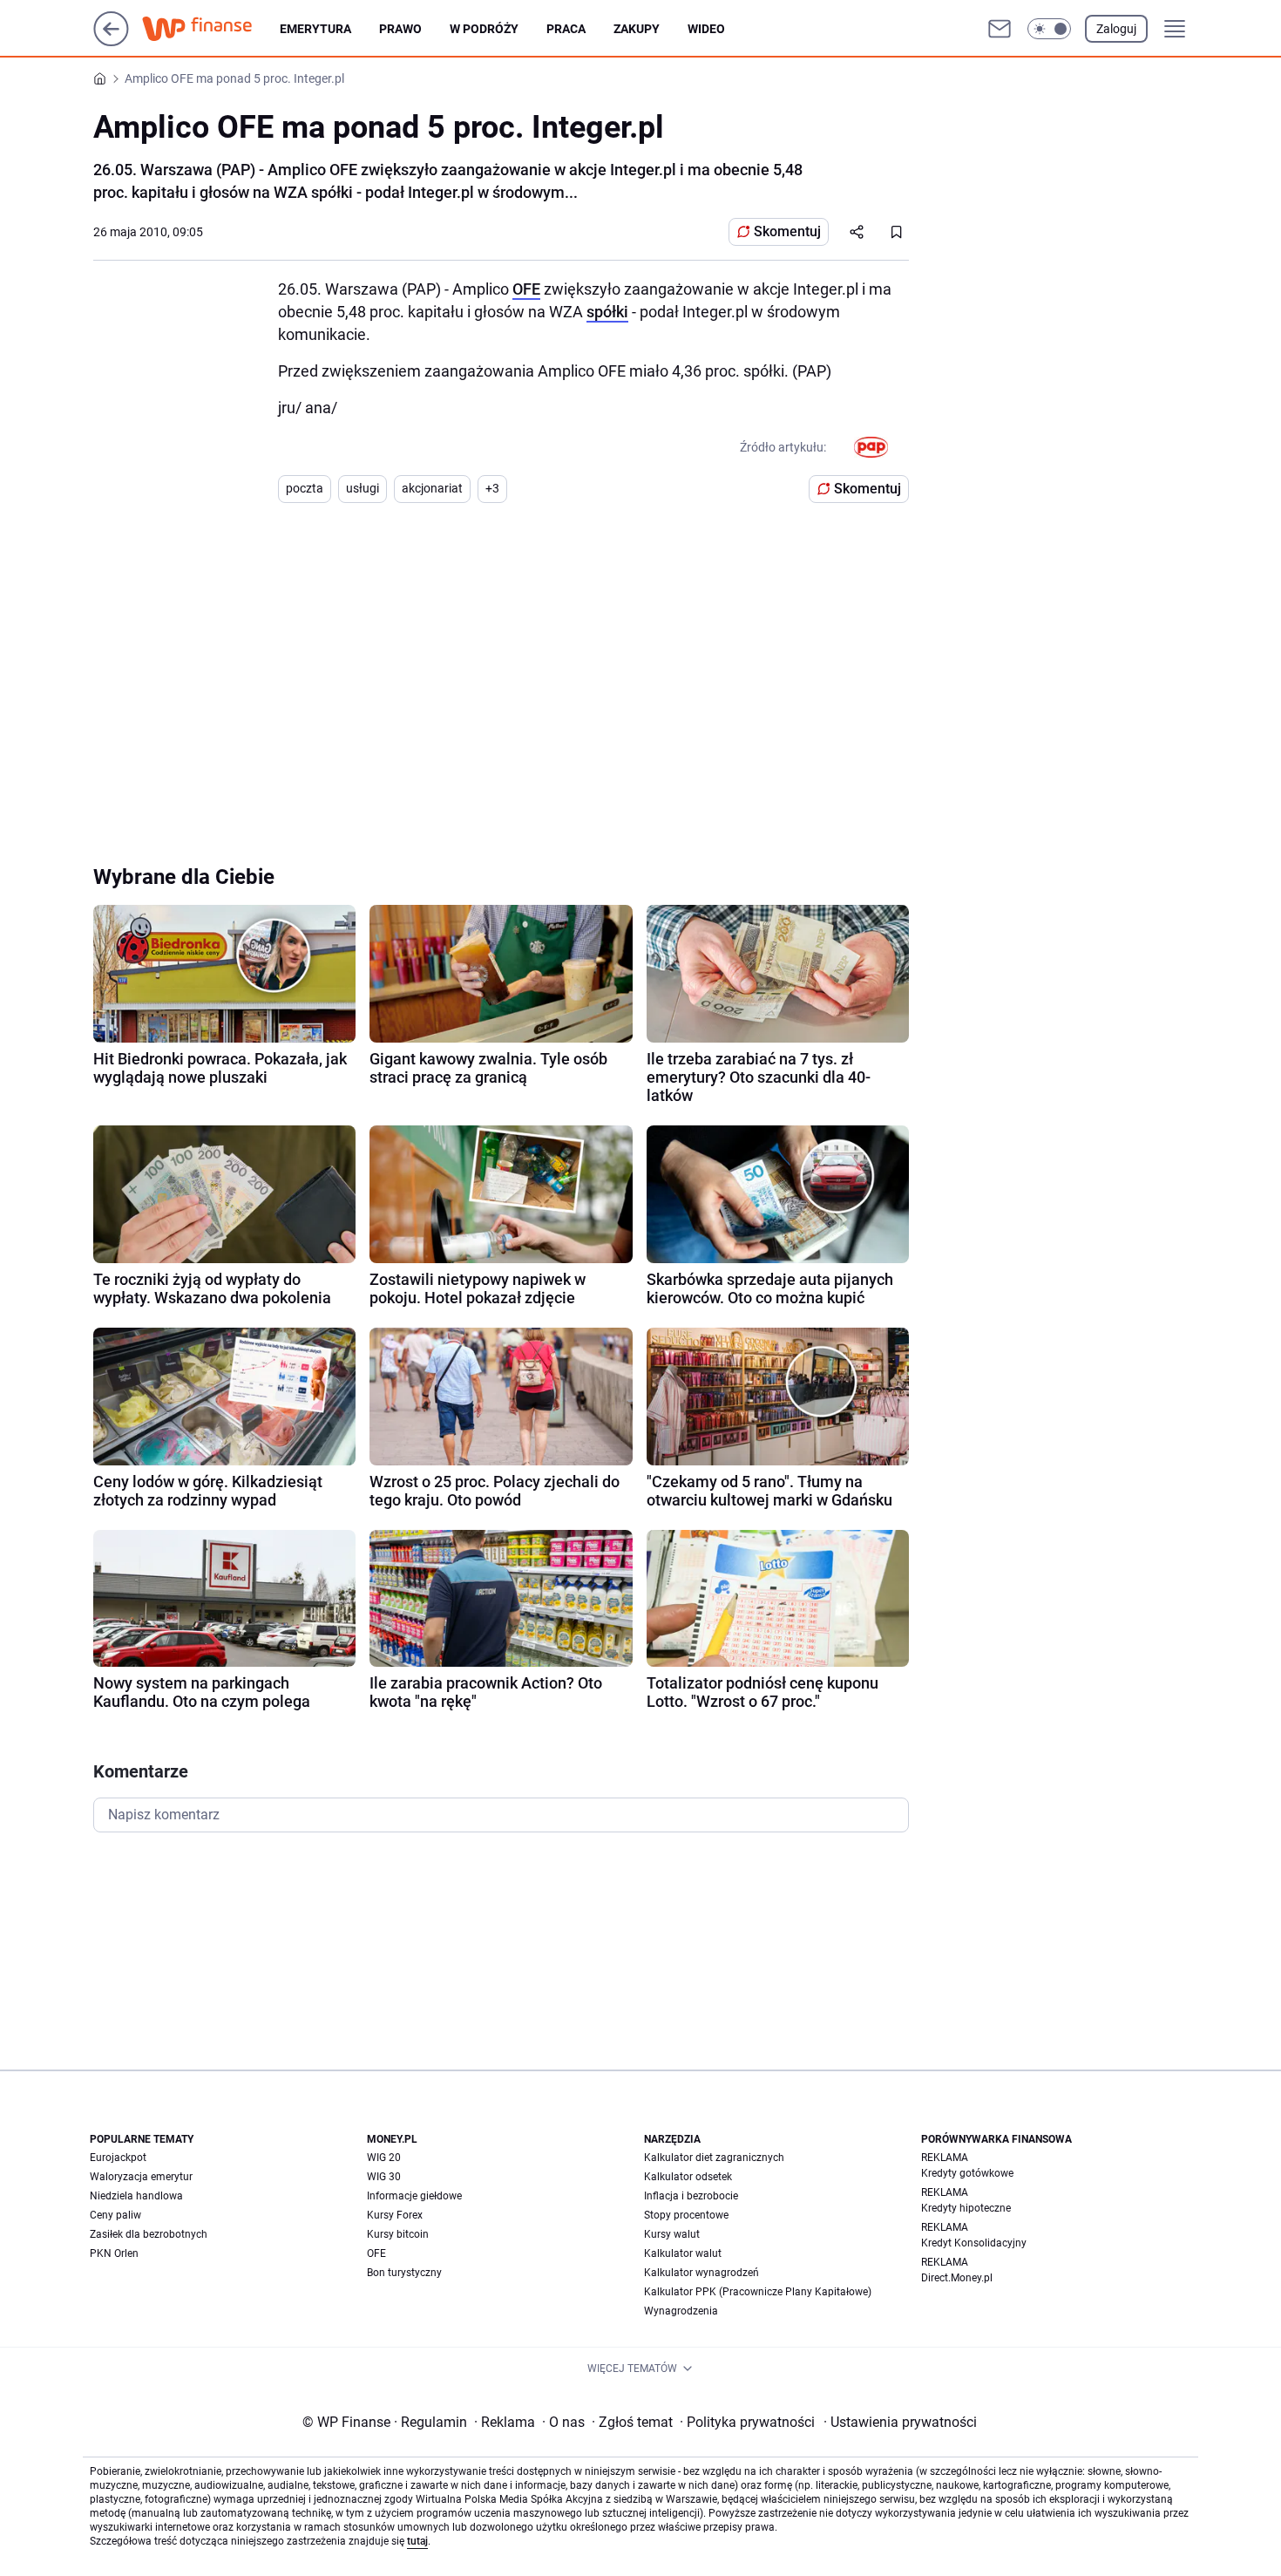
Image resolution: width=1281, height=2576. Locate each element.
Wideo (706, 29)
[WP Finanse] (211, 29)
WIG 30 (384, 2177)
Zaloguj (1116, 29)
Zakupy (637, 29)
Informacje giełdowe (414, 2196)
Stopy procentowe (686, 2215)
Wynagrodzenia (681, 2311)
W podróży (484, 29)
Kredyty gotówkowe (967, 2173)
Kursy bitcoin (398, 2234)
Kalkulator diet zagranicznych (714, 2158)
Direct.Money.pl (957, 2278)
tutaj (417, 2541)
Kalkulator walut (683, 2253)
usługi (363, 488)
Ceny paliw (115, 2215)
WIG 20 (384, 2158)
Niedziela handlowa (136, 2196)
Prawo (400, 29)
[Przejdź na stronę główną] (111, 41)
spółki (607, 312)
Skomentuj (787, 231)
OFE (526, 289)
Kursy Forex (395, 2215)
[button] (1049, 29)
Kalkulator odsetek (688, 2177)
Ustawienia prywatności (900, 2422)
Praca (566, 29)
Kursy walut (672, 2234)
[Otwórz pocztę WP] (1000, 29)
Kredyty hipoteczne (966, 2208)
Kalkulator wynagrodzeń (701, 2273)
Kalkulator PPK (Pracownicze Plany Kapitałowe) (758, 2292)
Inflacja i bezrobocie (691, 2196)
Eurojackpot (118, 2158)
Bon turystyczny (404, 2273)
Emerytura (315, 29)
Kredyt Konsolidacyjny (974, 2243)
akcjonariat (432, 488)
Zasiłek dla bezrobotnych (149, 2234)
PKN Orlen (114, 2253)
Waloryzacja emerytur (141, 2177)
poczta (305, 488)
